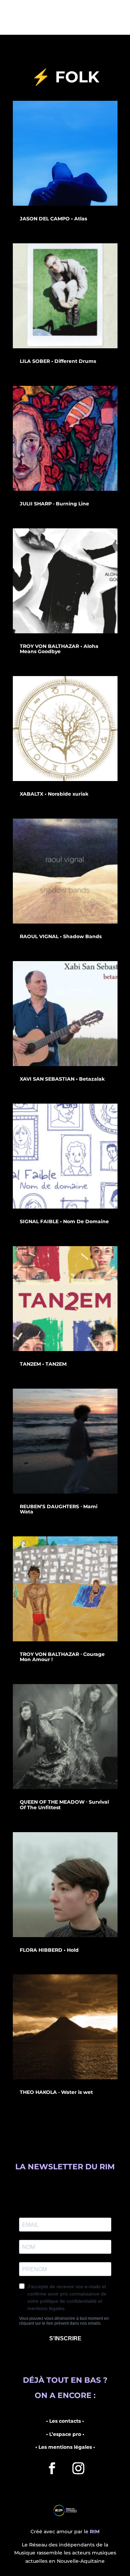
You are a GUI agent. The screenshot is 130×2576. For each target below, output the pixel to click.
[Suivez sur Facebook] (52, 2468)
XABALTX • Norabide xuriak (54, 794)
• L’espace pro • (65, 2434)
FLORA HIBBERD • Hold (49, 1950)
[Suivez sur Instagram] (78, 2468)
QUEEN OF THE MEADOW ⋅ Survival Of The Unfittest (64, 1805)
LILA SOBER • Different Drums (58, 361)
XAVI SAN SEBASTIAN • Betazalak (62, 1079)
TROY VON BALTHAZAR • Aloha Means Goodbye (59, 649)
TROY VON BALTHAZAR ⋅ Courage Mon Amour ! (62, 1657)
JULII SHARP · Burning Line (54, 504)
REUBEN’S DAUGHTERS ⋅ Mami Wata (59, 1509)
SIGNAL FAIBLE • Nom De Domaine (64, 1221)
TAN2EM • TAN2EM (43, 1364)
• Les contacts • (65, 2421)
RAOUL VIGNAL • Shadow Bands (61, 936)
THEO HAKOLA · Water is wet (56, 2092)
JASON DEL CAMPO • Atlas (53, 219)
